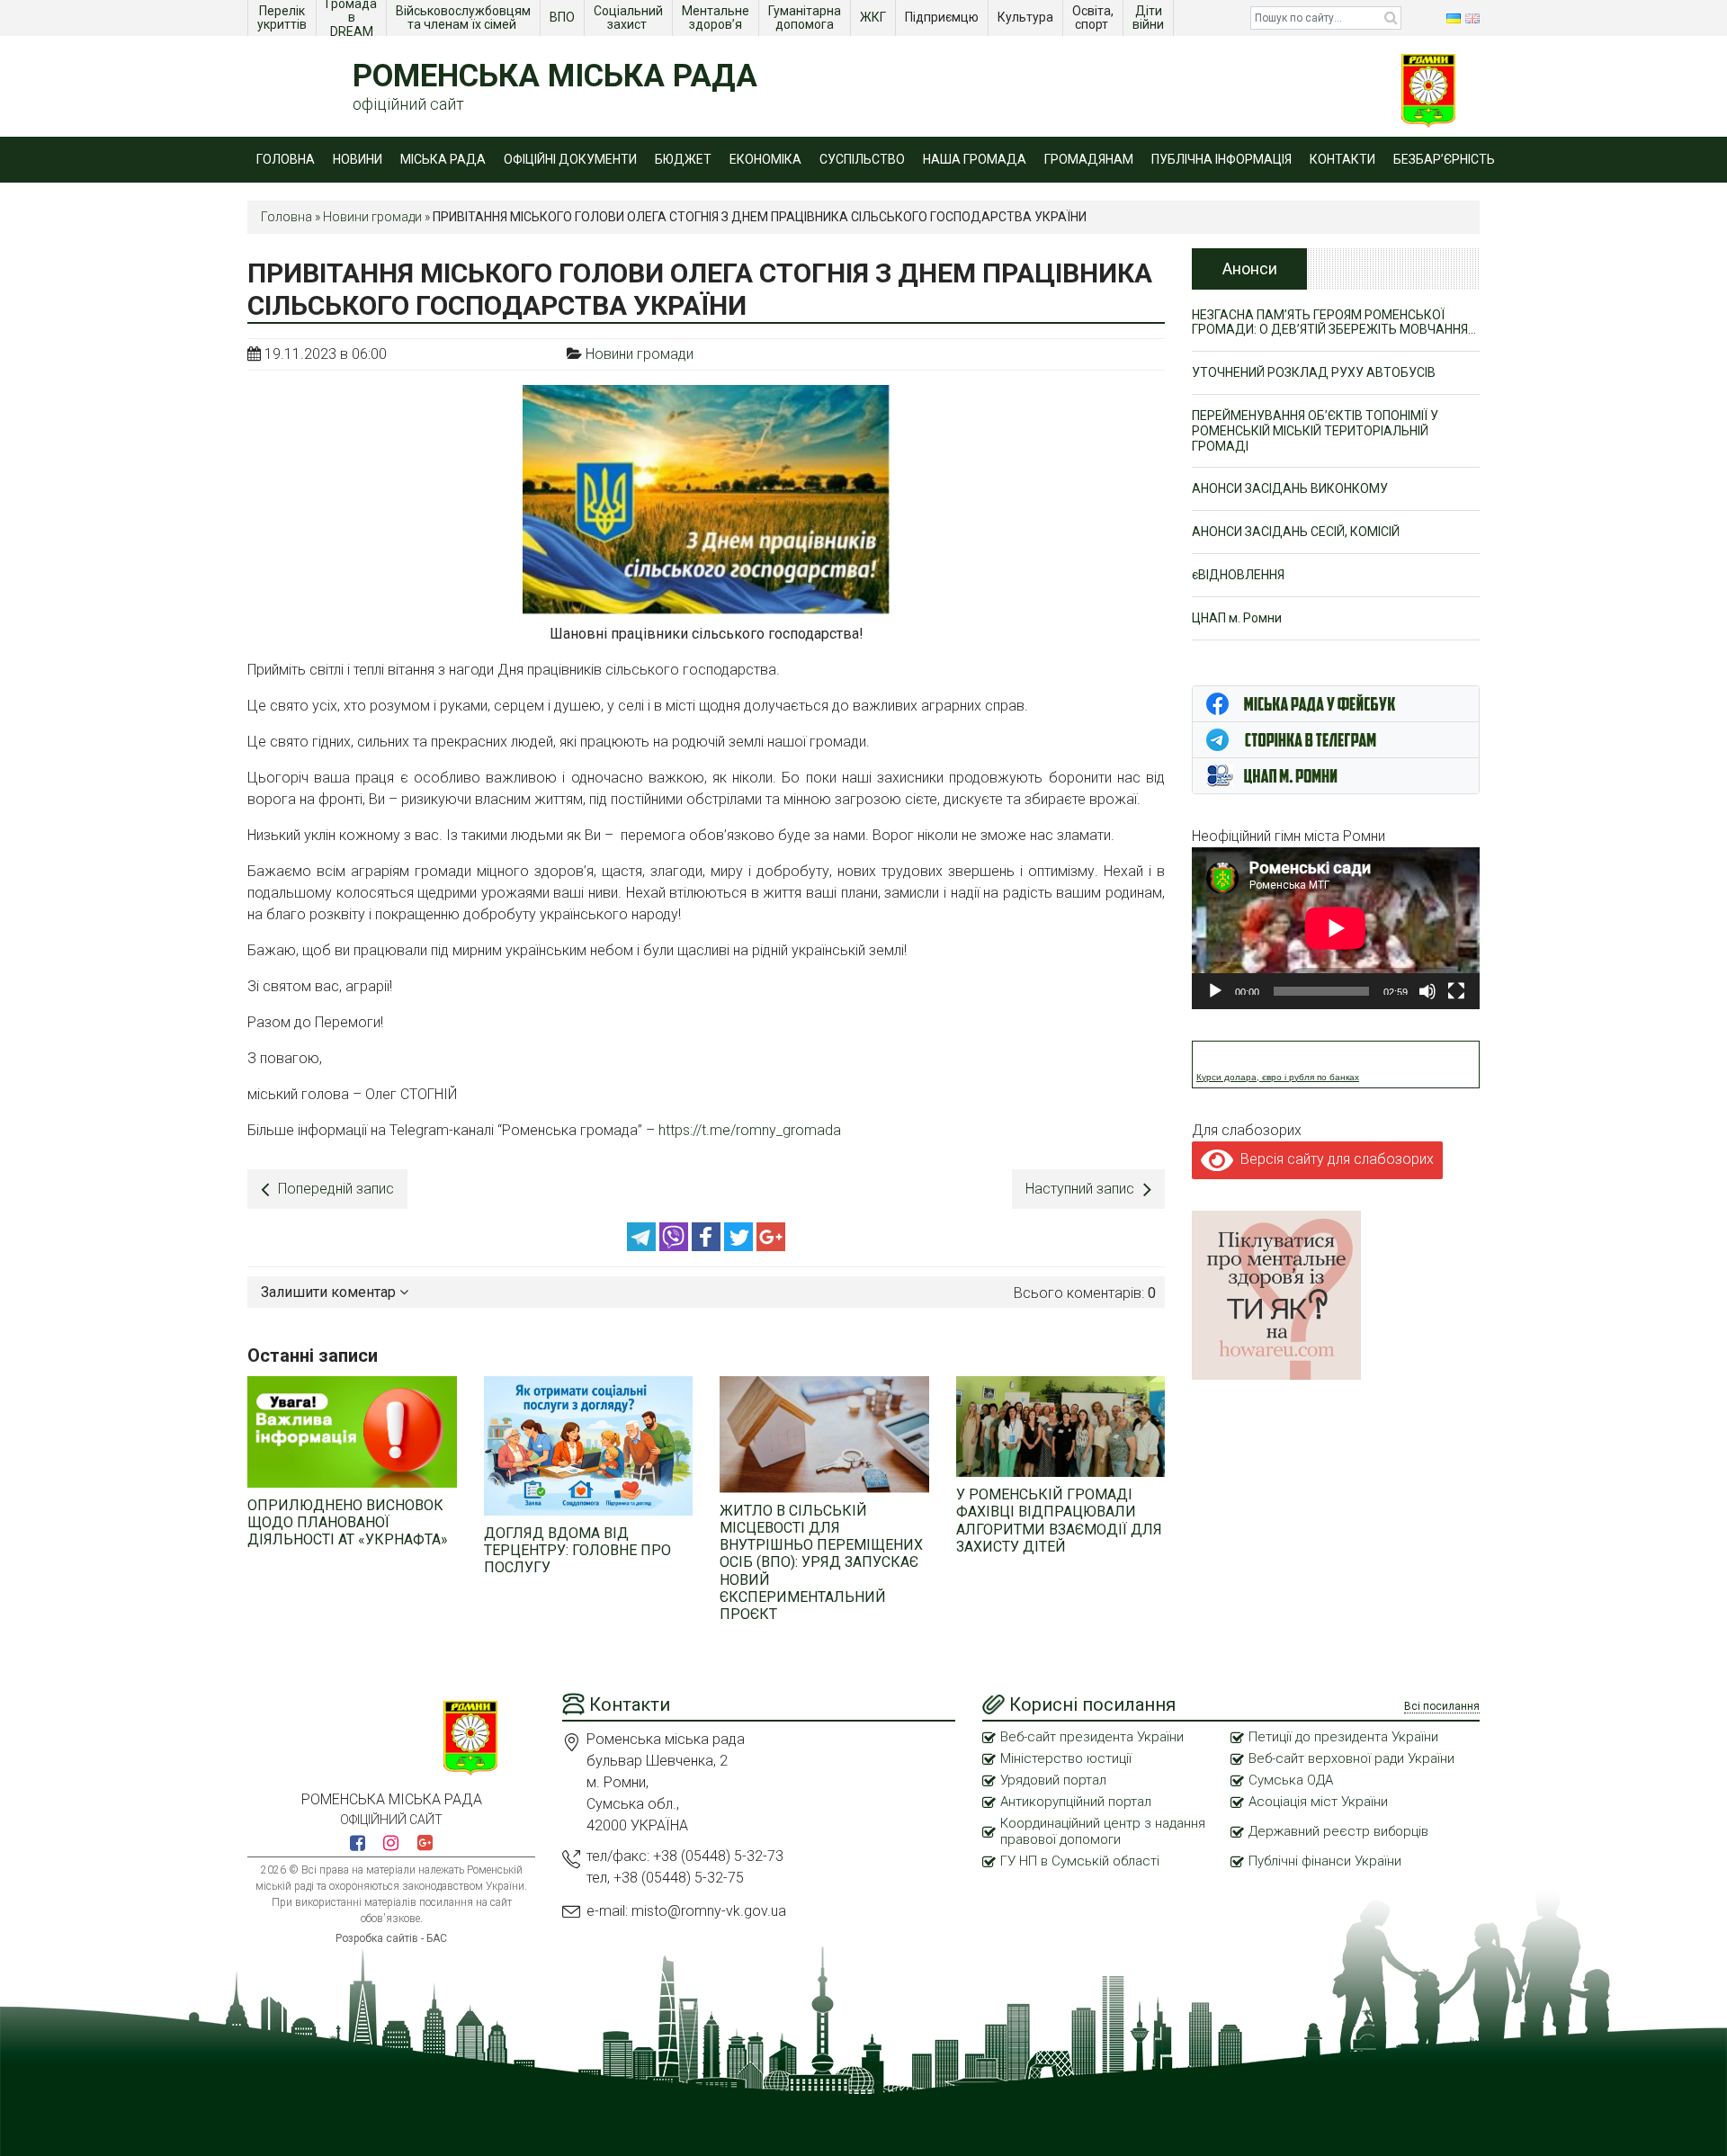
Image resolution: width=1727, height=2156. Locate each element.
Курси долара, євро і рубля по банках (1278, 1077)
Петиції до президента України (1343, 1737)
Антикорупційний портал (1076, 1802)
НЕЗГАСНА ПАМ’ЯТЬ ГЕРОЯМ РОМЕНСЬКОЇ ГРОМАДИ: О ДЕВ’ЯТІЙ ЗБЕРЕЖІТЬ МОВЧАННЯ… (1334, 322)
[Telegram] (643, 1246)
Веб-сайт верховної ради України (1351, 1758)
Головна (286, 159)
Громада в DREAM (353, 18)
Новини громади (372, 217)
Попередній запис (336, 1189)
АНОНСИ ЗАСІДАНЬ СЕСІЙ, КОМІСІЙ (1296, 532)
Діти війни (1150, 18)
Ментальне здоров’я (717, 18)
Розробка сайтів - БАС (391, 1938)
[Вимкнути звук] (1427, 991)
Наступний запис (1080, 1189)
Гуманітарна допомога (806, 18)
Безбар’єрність (1444, 159)
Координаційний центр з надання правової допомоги (1103, 1831)
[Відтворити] (1215, 991)
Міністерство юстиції (1066, 1758)
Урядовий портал (1053, 1780)
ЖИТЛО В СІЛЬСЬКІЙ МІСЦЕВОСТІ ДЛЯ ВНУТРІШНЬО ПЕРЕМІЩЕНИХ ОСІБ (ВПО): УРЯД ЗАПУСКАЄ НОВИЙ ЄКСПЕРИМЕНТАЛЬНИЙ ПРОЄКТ (821, 1562)
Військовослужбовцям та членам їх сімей (465, 18)
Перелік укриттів (282, 18)
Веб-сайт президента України (1092, 1737)
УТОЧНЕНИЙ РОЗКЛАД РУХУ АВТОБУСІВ (1314, 372)
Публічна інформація (1221, 159)
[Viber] (676, 1246)
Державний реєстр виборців (1338, 1831)
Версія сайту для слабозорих (1333, 1159)
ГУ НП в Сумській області (1080, 1861)
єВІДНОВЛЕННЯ (1238, 575)
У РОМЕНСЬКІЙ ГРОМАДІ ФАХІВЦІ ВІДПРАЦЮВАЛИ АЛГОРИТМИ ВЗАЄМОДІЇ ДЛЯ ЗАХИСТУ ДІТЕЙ (1059, 1521)
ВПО (564, 17)
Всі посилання (1442, 1706)
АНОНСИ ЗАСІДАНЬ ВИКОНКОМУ (1290, 488)
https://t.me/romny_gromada (750, 1130)
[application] (1336, 928)
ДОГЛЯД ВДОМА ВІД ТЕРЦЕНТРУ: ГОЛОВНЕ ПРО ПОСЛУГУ (577, 1550)
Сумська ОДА (1291, 1780)
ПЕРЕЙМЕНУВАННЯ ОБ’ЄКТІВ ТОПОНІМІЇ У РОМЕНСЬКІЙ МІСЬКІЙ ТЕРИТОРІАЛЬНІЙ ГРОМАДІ (1315, 431)
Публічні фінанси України (1325, 1861)
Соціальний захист (630, 18)
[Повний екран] (1456, 991)
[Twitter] (740, 1246)
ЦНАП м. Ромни (1237, 618)
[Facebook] (708, 1246)
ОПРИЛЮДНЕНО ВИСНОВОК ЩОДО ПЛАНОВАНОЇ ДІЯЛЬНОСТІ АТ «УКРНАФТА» (348, 1522)
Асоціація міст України (1318, 1802)
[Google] (771, 1246)
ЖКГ (874, 17)
